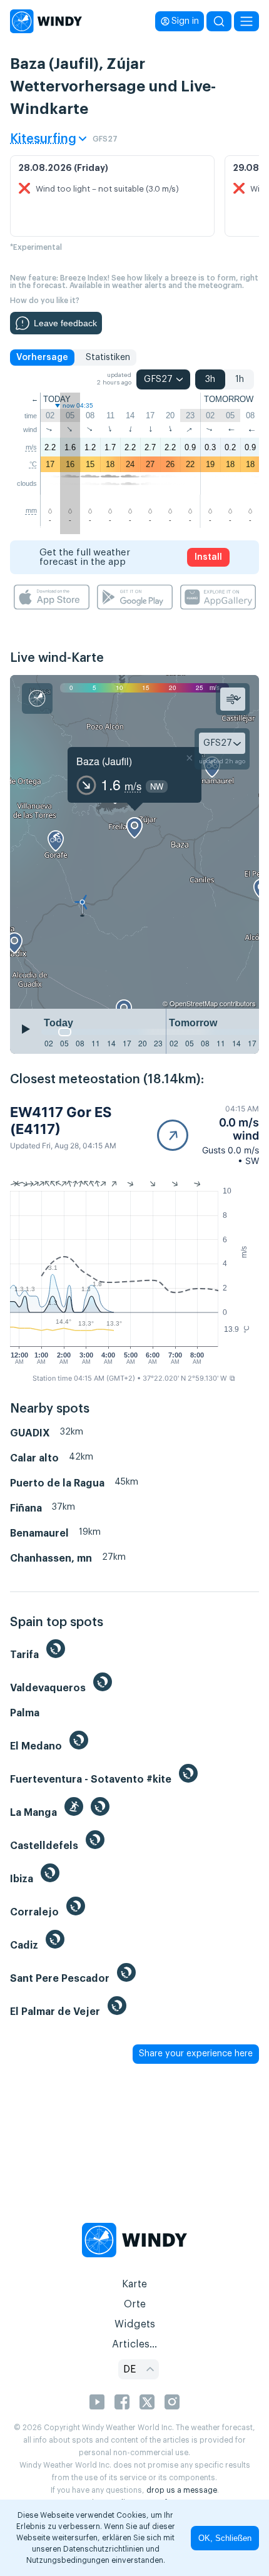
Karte (134, 2284)
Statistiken (108, 358)
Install (208, 557)
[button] (208, 1135)
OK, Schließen (225, 2538)
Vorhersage (42, 358)
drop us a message (182, 2490)
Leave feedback (65, 323)
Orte (135, 2304)
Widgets (135, 2324)
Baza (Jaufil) (104, 761)
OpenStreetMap (194, 1003)
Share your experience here (196, 2054)
